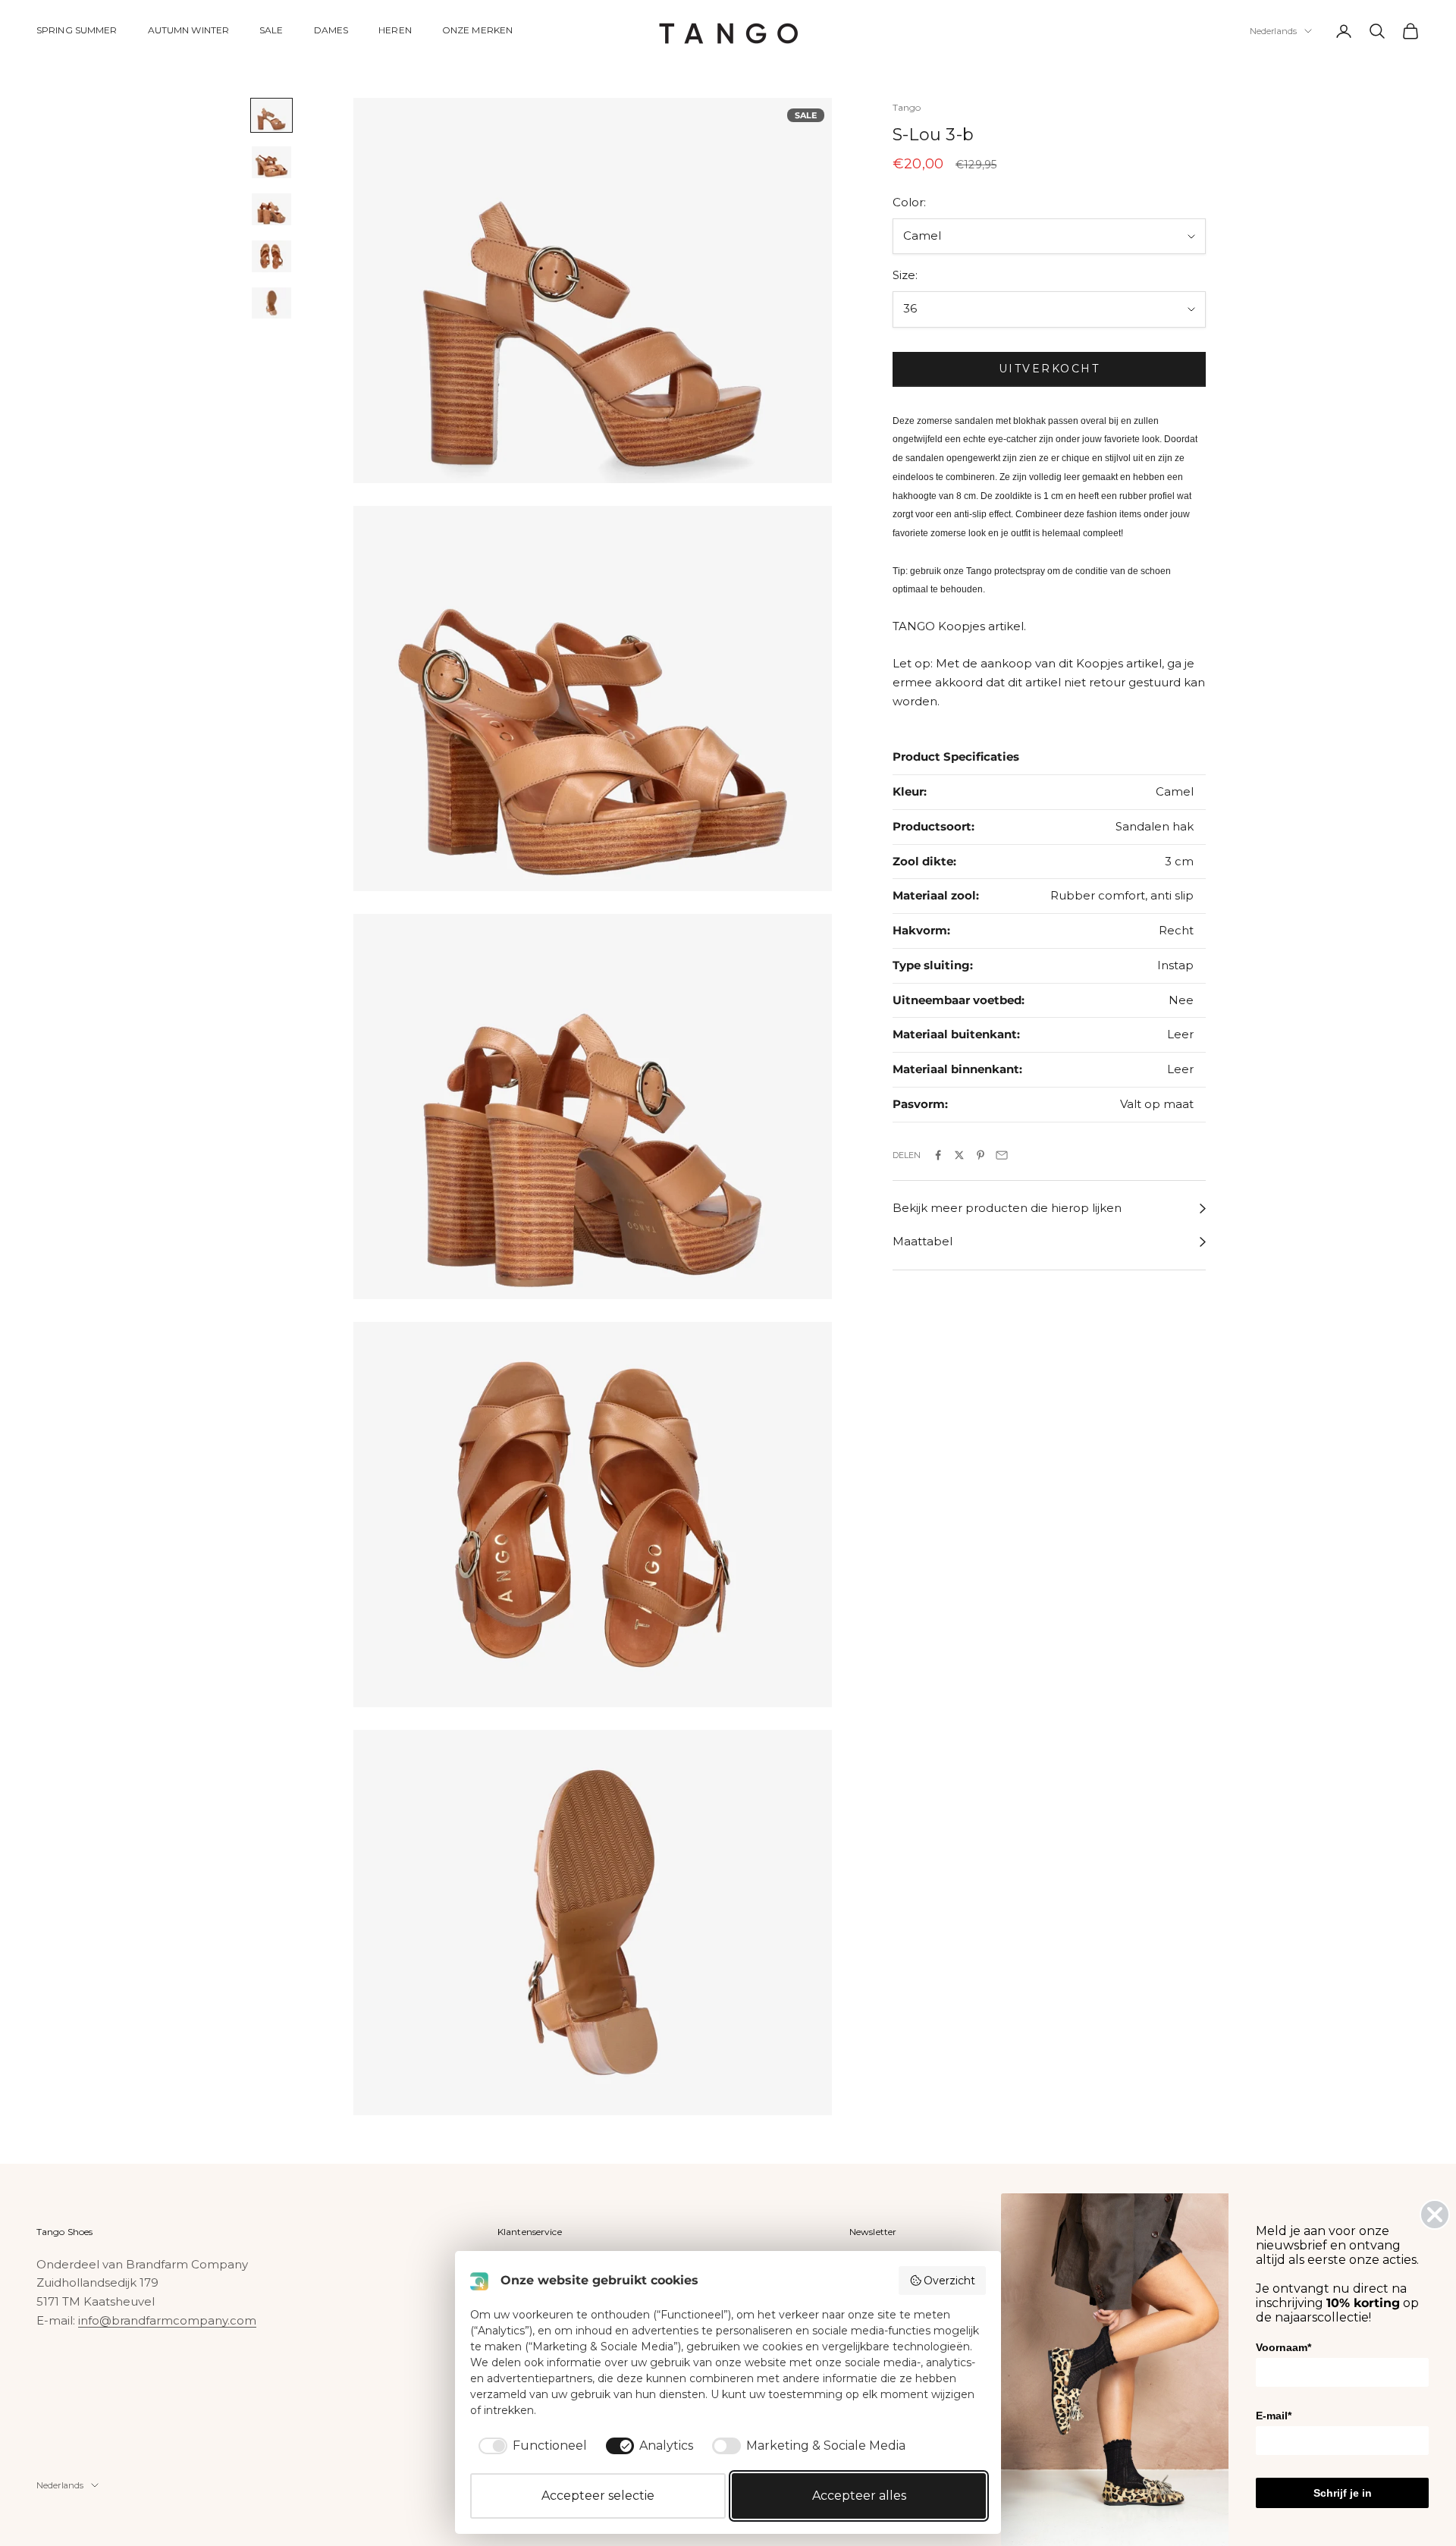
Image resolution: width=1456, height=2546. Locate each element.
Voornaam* (1283, 2347)
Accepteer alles (859, 2496)
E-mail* (1274, 2416)
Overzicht (949, 2281)
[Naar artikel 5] (271, 303)
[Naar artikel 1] (271, 115)
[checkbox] (530, 2446)
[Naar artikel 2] (271, 162)
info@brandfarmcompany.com (167, 2320)
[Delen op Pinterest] (981, 1155)
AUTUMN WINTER (189, 30)
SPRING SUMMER (77, 30)
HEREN (395, 30)
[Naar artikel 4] (271, 256)
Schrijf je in (1343, 2493)
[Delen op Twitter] (959, 1155)
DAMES (331, 30)
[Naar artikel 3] (271, 209)
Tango (907, 107)
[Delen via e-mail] (1002, 1155)
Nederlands (1273, 31)
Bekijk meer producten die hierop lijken (1007, 1209)
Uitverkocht (1050, 369)
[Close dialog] (1435, 2215)
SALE (271, 30)
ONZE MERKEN (477, 30)
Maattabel (923, 1242)
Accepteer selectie (598, 2496)
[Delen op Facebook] (938, 1155)
